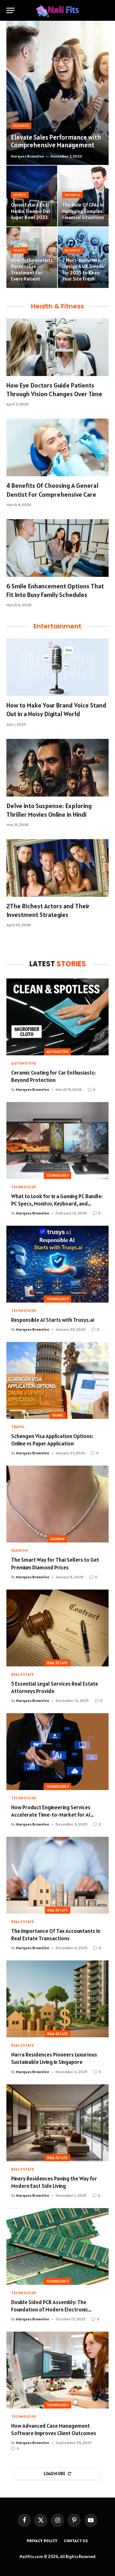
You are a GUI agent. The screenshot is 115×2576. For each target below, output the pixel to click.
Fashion (57, 1539)
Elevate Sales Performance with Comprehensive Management (56, 141)
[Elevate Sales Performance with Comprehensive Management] (57, 93)
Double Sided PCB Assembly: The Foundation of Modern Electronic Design (50, 2310)
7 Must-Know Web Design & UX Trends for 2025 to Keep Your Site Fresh (83, 270)
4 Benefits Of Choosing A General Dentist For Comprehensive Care (52, 490)
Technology (57, 1175)
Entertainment (57, 626)
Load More (55, 2474)
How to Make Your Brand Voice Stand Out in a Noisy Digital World (56, 710)
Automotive (57, 1052)
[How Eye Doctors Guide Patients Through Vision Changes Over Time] (57, 347)
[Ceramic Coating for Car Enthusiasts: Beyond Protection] (57, 1017)
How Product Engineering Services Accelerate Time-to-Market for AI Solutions (51, 1815)
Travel (57, 1415)
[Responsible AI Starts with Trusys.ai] (57, 1264)
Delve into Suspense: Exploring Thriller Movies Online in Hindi (49, 810)
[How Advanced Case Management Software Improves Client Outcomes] (57, 2370)
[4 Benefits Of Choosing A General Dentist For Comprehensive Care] (57, 447)
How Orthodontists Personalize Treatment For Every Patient (32, 270)
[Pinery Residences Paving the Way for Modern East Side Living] (57, 2123)
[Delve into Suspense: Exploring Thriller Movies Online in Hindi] (57, 768)
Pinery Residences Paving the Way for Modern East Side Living (54, 2182)
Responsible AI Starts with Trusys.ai (53, 1320)
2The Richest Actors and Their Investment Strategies (48, 910)
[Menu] (11, 10)
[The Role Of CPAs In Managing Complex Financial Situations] (83, 196)
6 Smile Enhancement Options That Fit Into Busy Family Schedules (55, 590)
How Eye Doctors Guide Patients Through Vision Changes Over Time (54, 390)
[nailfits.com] (57, 10)
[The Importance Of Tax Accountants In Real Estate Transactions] (57, 1875)
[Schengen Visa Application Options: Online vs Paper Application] (57, 1380)
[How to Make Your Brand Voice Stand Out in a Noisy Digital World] (57, 667)
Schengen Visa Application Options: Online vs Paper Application (52, 1440)
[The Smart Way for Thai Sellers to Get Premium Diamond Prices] (57, 1504)
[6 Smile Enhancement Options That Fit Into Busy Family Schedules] (57, 548)
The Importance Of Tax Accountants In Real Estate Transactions (56, 1935)
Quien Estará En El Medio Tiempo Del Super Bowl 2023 (31, 211)
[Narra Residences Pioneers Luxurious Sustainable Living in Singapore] (57, 1999)
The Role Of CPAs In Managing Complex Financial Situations (83, 211)
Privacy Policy (42, 2541)
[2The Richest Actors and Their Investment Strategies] (57, 868)
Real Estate (57, 1663)
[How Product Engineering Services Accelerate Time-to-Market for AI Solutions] (57, 1752)
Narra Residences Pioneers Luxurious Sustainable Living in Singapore (54, 2058)
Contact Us (76, 2541)
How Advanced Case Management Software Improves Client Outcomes (54, 2429)
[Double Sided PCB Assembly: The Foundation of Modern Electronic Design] (57, 2246)
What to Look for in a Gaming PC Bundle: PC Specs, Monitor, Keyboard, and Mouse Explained (57, 1204)
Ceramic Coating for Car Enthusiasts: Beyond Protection (53, 1076)
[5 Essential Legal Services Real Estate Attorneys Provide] (57, 1628)
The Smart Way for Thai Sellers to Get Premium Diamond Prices (55, 1563)
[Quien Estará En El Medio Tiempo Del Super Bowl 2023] (32, 196)
